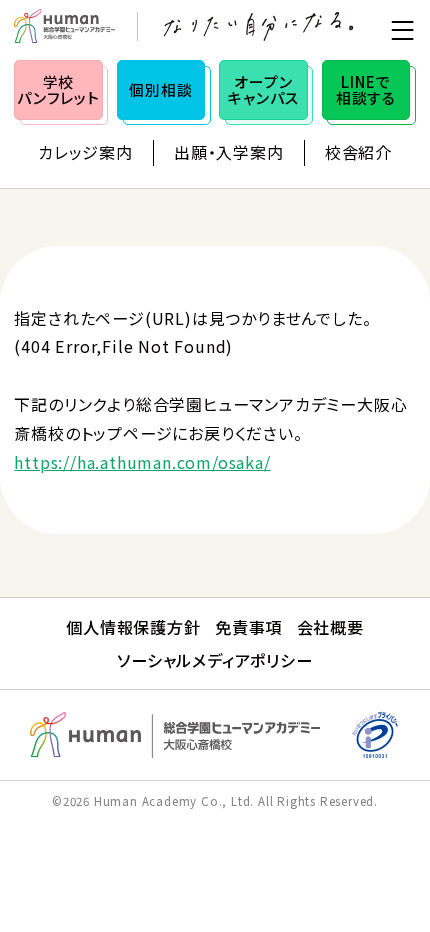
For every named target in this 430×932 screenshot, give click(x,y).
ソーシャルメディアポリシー (214, 660)
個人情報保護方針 (133, 627)
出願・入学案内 (229, 152)
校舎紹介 (358, 152)
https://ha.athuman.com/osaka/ (142, 462)
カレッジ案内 (85, 152)
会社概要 (330, 627)
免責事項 (248, 627)
